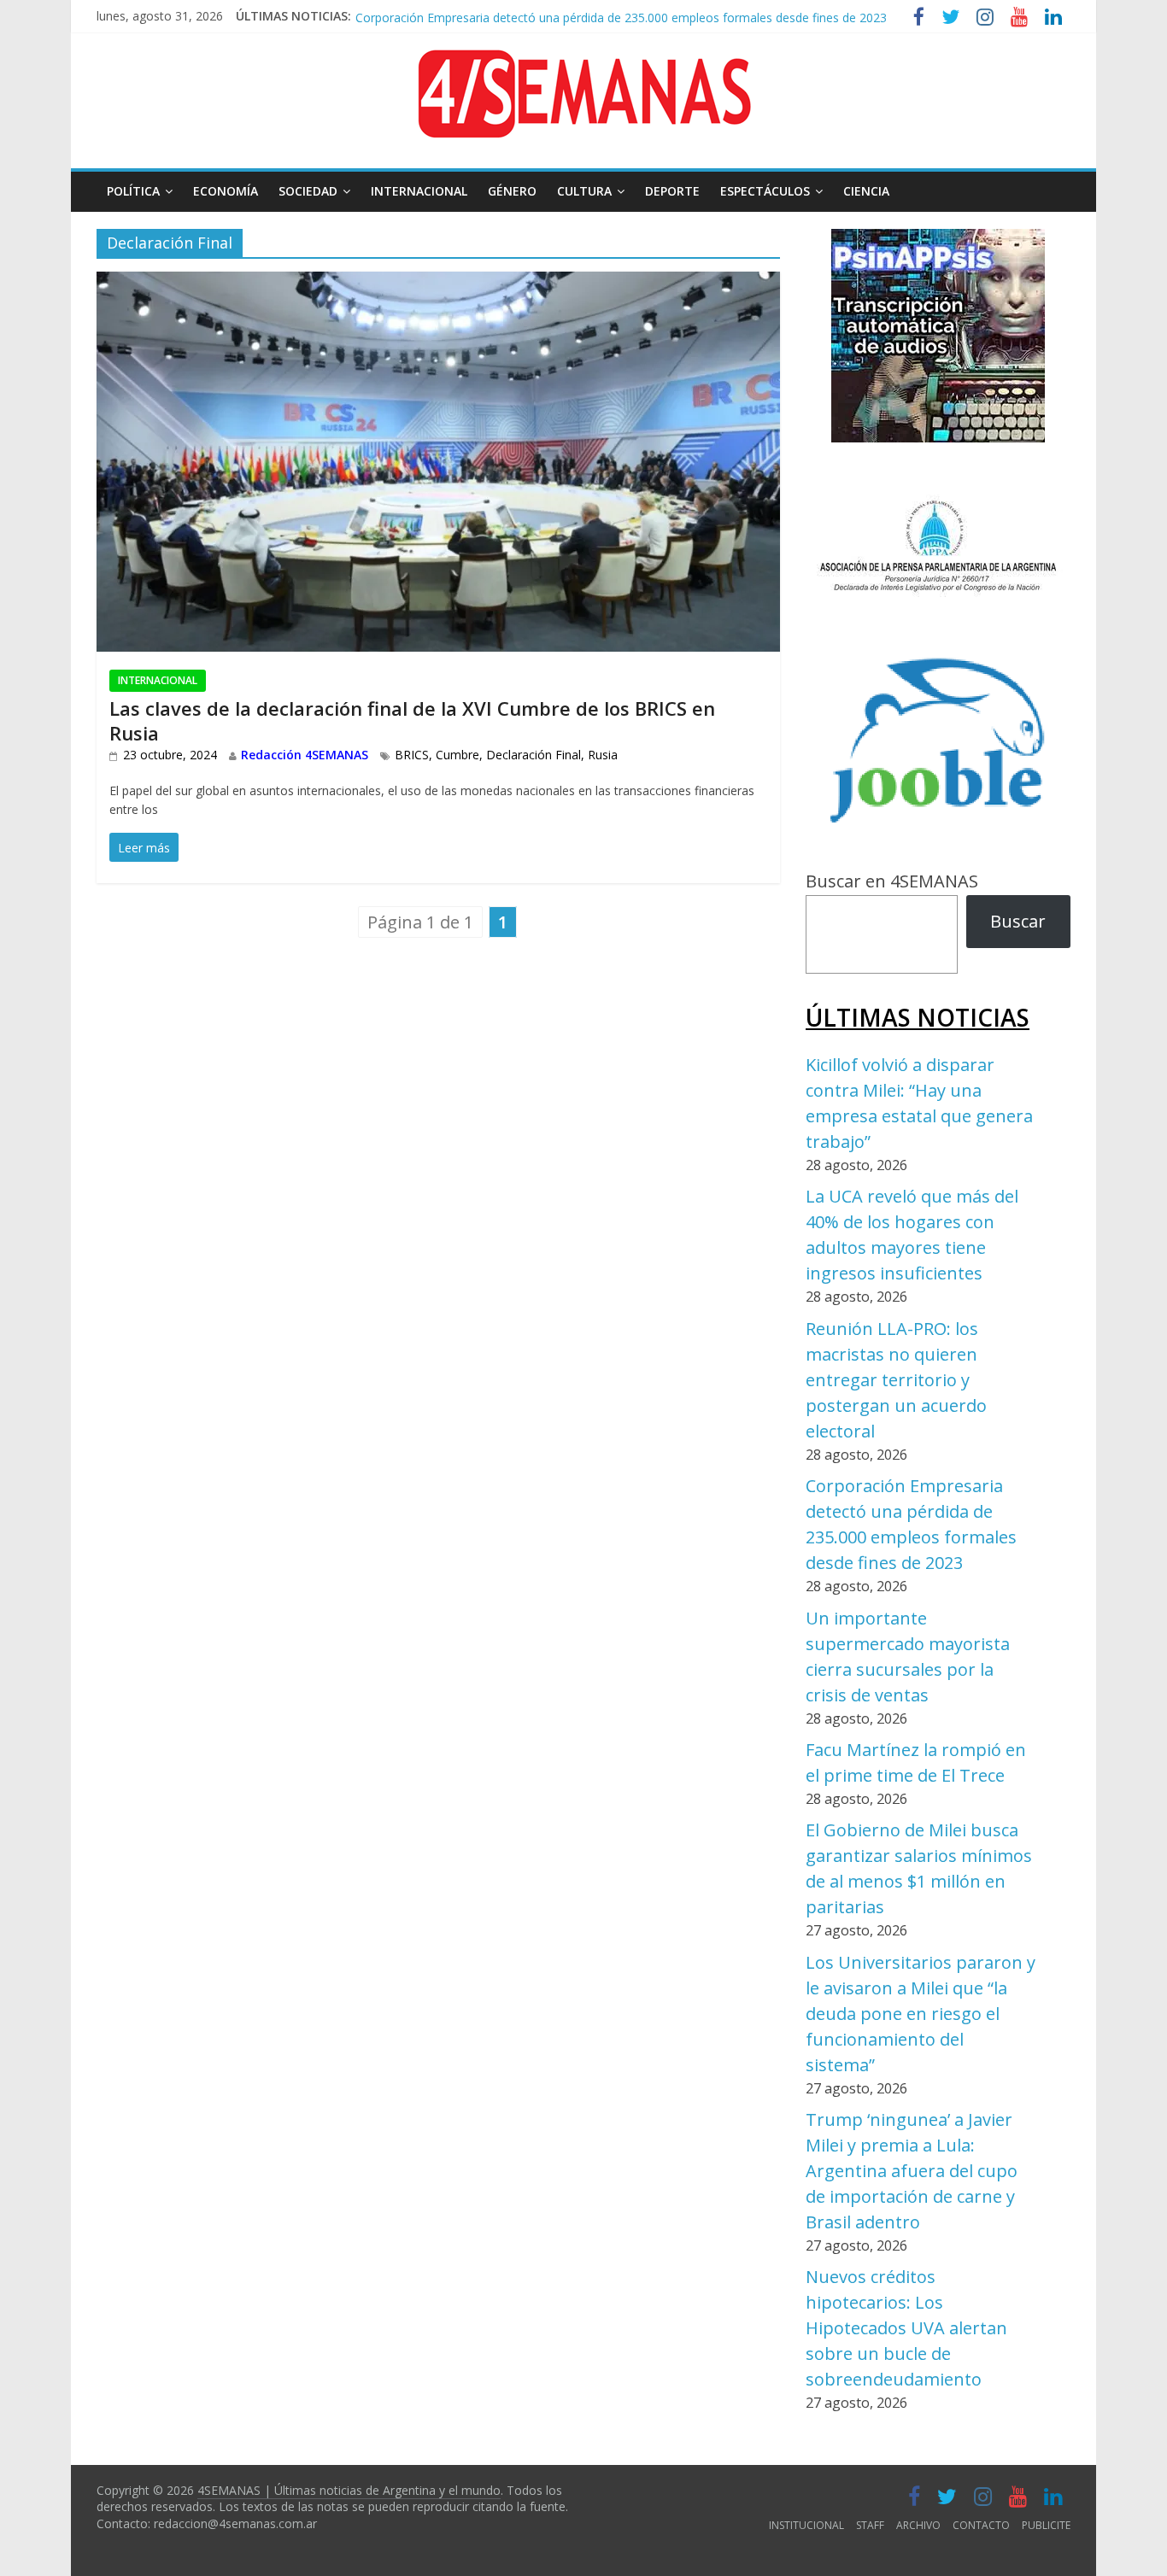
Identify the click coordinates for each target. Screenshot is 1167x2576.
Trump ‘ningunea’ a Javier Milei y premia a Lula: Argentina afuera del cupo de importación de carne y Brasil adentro (912, 2171)
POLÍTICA (133, 191)
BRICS (412, 755)
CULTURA (584, 191)
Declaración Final (534, 755)
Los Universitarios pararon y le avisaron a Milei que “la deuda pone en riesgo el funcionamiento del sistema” (921, 2014)
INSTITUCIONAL (806, 2525)
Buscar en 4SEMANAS (892, 881)
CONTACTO (981, 2525)
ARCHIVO (918, 2525)
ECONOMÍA (226, 191)
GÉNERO (512, 191)
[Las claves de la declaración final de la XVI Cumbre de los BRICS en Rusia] (438, 285)
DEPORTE (672, 191)
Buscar (1018, 921)
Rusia (603, 755)
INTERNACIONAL (419, 191)
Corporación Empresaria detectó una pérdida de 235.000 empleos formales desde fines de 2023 (621, 16)
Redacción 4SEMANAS (305, 755)
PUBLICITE (1046, 2525)
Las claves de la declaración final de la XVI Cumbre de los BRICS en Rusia (412, 720)
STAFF (870, 2525)
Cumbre (457, 755)
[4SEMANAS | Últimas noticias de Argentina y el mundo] (583, 63)
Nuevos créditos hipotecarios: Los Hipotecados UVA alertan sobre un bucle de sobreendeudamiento (906, 2328)
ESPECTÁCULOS (765, 191)
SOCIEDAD (308, 191)
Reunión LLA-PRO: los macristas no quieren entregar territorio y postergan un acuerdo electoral (896, 1380)
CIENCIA (866, 191)
